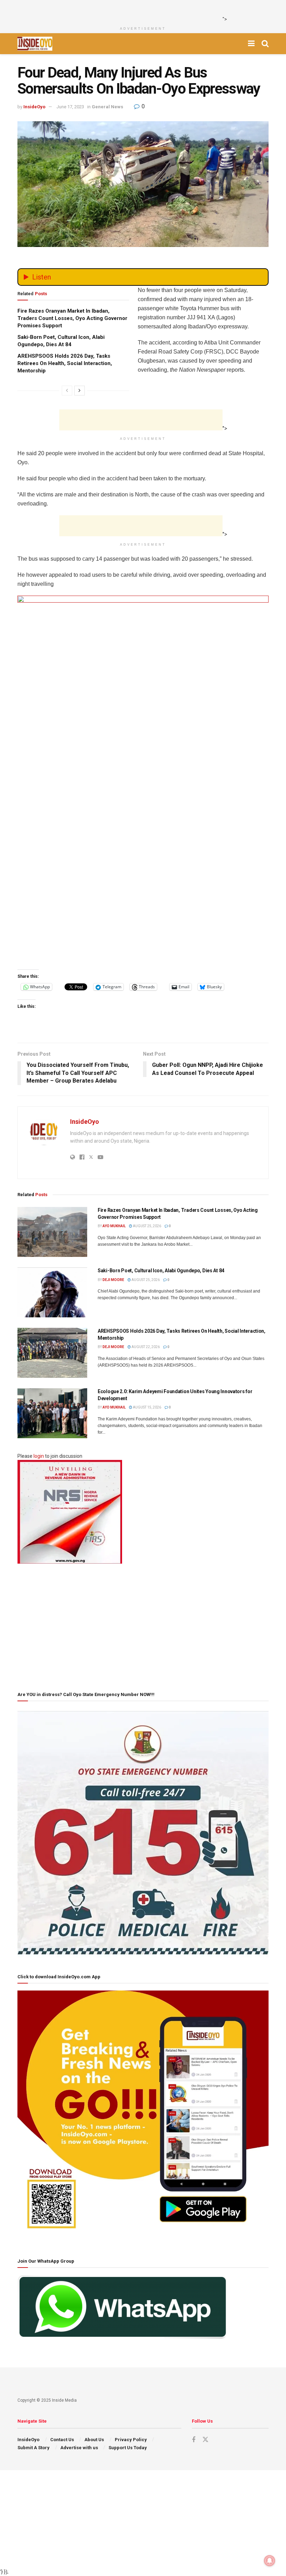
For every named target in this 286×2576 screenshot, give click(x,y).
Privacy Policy (131, 2440)
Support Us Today (128, 2448)
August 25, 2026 (147, 1226)
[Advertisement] (141, 10)
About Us (94, 2440)
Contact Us (62, 2440)
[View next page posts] (80, 391)
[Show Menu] (251, 44)
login (39, 1456)
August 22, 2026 (145, 1347)
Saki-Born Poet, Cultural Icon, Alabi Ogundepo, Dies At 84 (161, 1271)
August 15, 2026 (147, 1407)
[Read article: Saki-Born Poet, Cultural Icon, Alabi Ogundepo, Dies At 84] (52, 1292)
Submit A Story (33, 2448)
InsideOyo (34, 107)
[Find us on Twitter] (205, 2440)
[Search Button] (265, 44)
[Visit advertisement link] (143, 780)
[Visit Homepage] (35, 44)
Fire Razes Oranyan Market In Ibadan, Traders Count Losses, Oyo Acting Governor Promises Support (72, 318)
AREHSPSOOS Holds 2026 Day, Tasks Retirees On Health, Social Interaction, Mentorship (65, 363)
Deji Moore (113, 1280)
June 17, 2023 (70, 107)
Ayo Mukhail (114, 1226)
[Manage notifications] (270, 2561)
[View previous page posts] (67, 391)
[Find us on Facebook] (194, 2440)
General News (107, 107)
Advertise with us (79, 2448)
